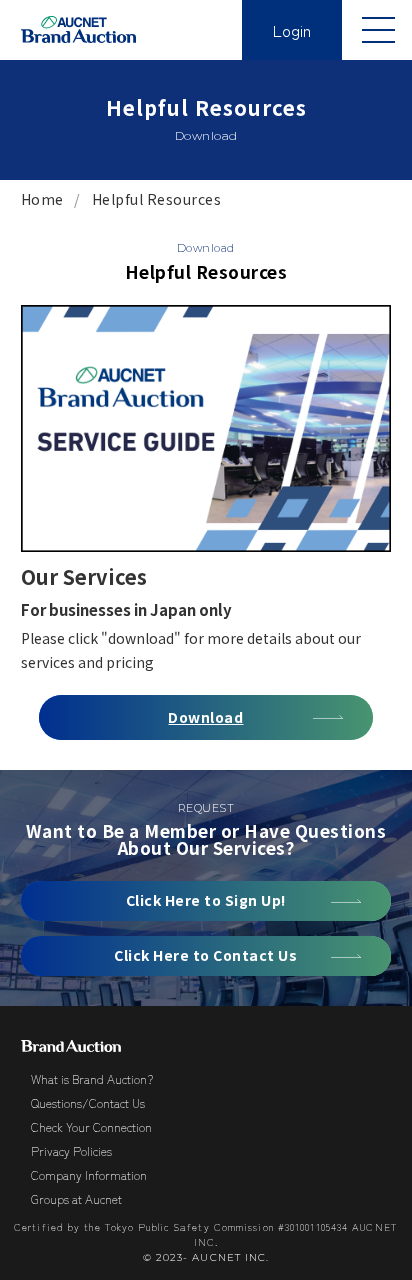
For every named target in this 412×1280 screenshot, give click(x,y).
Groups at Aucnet (76, 1198)
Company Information (89, 1174)
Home (42, 199)
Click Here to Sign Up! (206, 900)
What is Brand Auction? (92, 1078)
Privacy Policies (71, 1150)
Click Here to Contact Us (205, 955)
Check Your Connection (91, 1126)
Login (292, 30)
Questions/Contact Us (88, 1102)
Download (205, 717)
